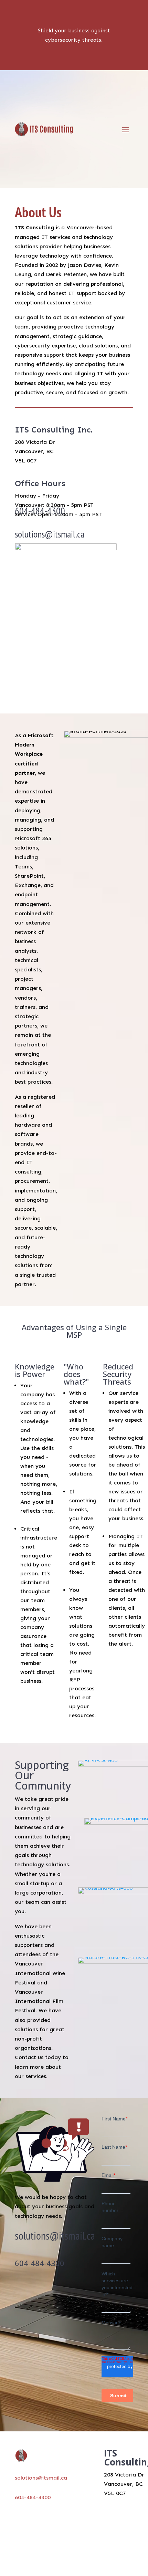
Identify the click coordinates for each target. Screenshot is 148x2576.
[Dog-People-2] (66, 548)
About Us (86, 2511)
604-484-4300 (40, 511)
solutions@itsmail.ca (50, 534)
